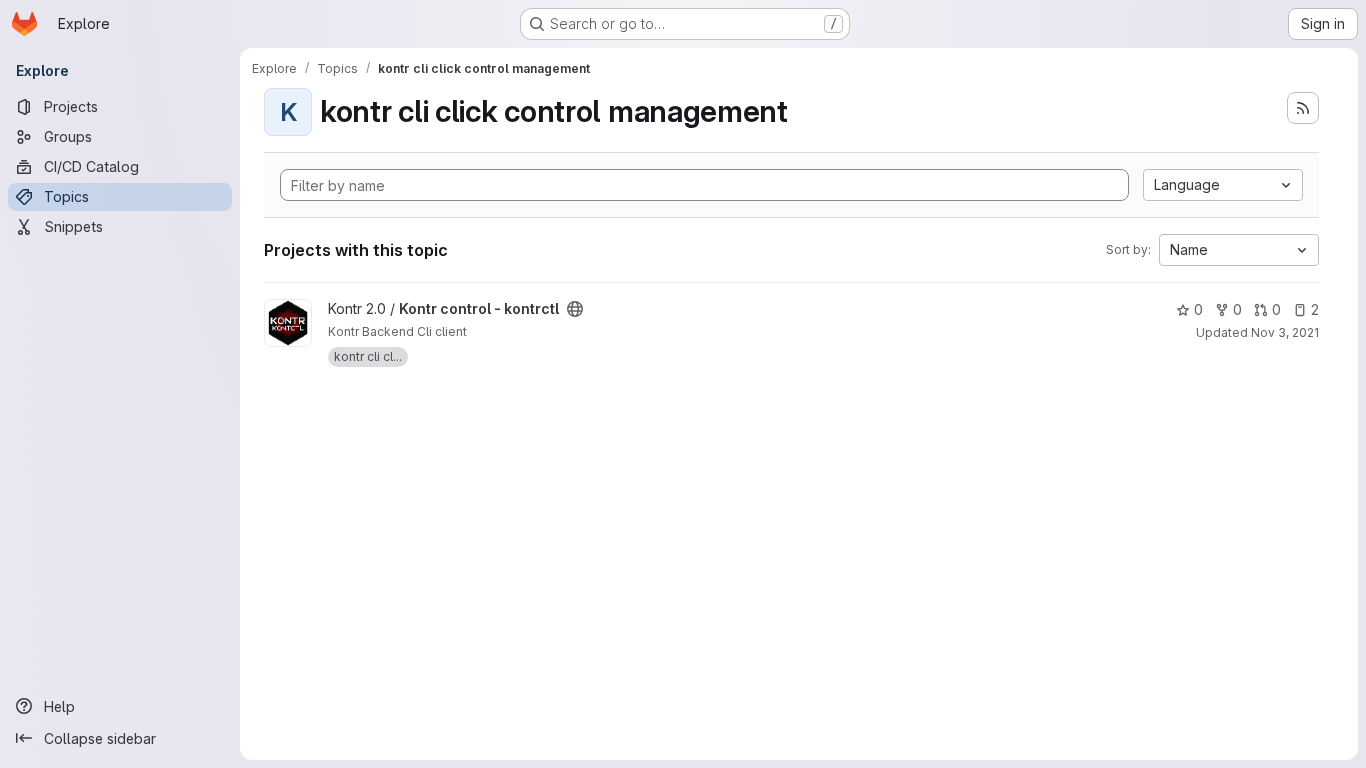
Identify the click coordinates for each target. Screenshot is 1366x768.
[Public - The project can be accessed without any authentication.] (575, 309)
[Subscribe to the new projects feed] (1303, 108)
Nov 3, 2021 (1285, 332)
